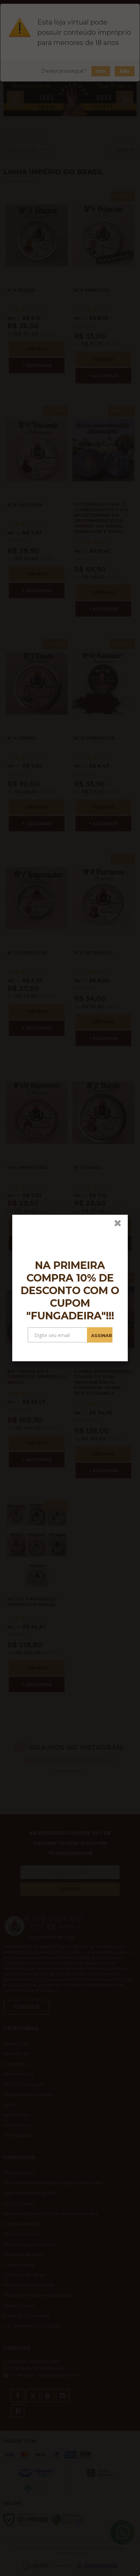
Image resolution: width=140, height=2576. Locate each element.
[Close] (120, 1224)
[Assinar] (100, 1335)
